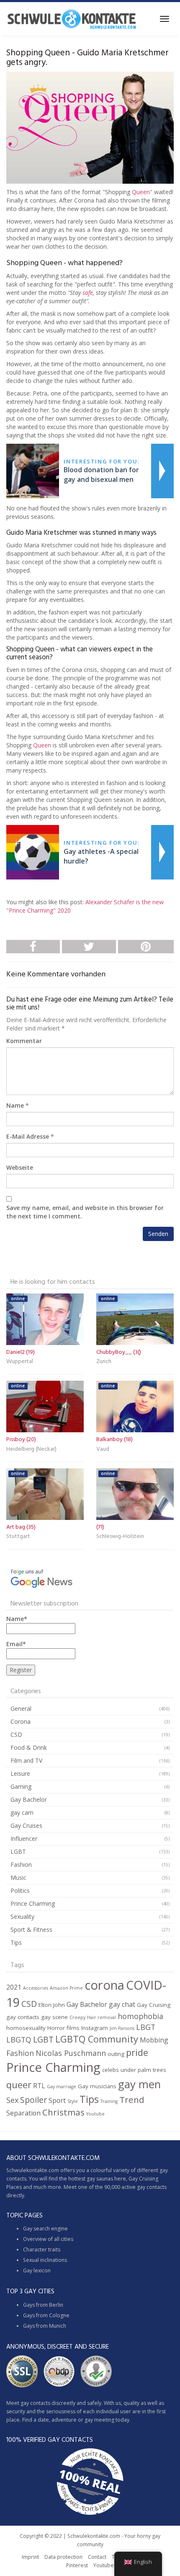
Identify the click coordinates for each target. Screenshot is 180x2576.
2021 (14, 1987)
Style (73, 2101)
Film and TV (26, 1760)
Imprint (30, 2557)
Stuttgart (18, 1536)
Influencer (24, 1838)
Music (18, 1877)
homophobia (140, 2016)
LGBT (18, 1851)
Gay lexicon (37, 2270)
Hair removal (102, 2017)
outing (116, 2054)
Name (15, 1105)
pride (137, 2052)
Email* (16, 1644)
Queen (141, 192)
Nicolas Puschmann (71, 2053)
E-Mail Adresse (28, 1136)
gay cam (22, 1812)
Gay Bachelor (29, 1799)
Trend (132, 2100)
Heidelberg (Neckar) (31, 1449)
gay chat (122, 2004)
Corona (21, 1721)
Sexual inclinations (45, 2260)
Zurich (104, 1362)
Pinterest (77, 2565)
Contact (97, 2557)
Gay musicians (97, 2086)
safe (88, 293)
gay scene (54, 2017)
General (21, 1708)
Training (109, 2101)
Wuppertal (20, 1362)
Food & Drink (29, 1747)
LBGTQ (19, 2040)
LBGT (146, 2027)
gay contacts (23, 2017)
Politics (20, 1890)
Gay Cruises (26, 1825)
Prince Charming (33, 1903)
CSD (16, 1734)
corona (104, 1985)
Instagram (95, 2028)
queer (19, 2085)
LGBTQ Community (97, 2039)
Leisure (20, 1773)
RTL (39, 2086)
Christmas (63, 2112)
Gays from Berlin (43, 2305)
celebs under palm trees (134, 2070)
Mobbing (154, 2040)
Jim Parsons (122, 2028)
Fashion (21, 1864)
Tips (16, 1942)
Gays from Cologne (46, 2315)
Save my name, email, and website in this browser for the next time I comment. (85, 1212)
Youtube (95, 2114)
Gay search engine (45, 2229)
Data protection (63, 2557)
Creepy (77, 2017)
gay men (139, 2084)
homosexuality (26, 2028)
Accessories (36, 1988)
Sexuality (22, 1916)
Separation (23, 2113)
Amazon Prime (66, 1988)
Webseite (20, 1167)
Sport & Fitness (31, 1929)
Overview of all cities (48, 2239)
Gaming (21, 1786)
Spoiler (33, 2100)
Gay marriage (62, 2087)
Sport (57, 2100)
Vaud (103, 1449)
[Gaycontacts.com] (72, 19)
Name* (17, 1619)
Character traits (42, 2249)
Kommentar (24, 1041)
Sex (12, 2100)
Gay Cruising (154, 2005)
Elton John (52, 2005)
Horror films (63, 2028)
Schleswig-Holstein (120, 1536)
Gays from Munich (45, 2326)
